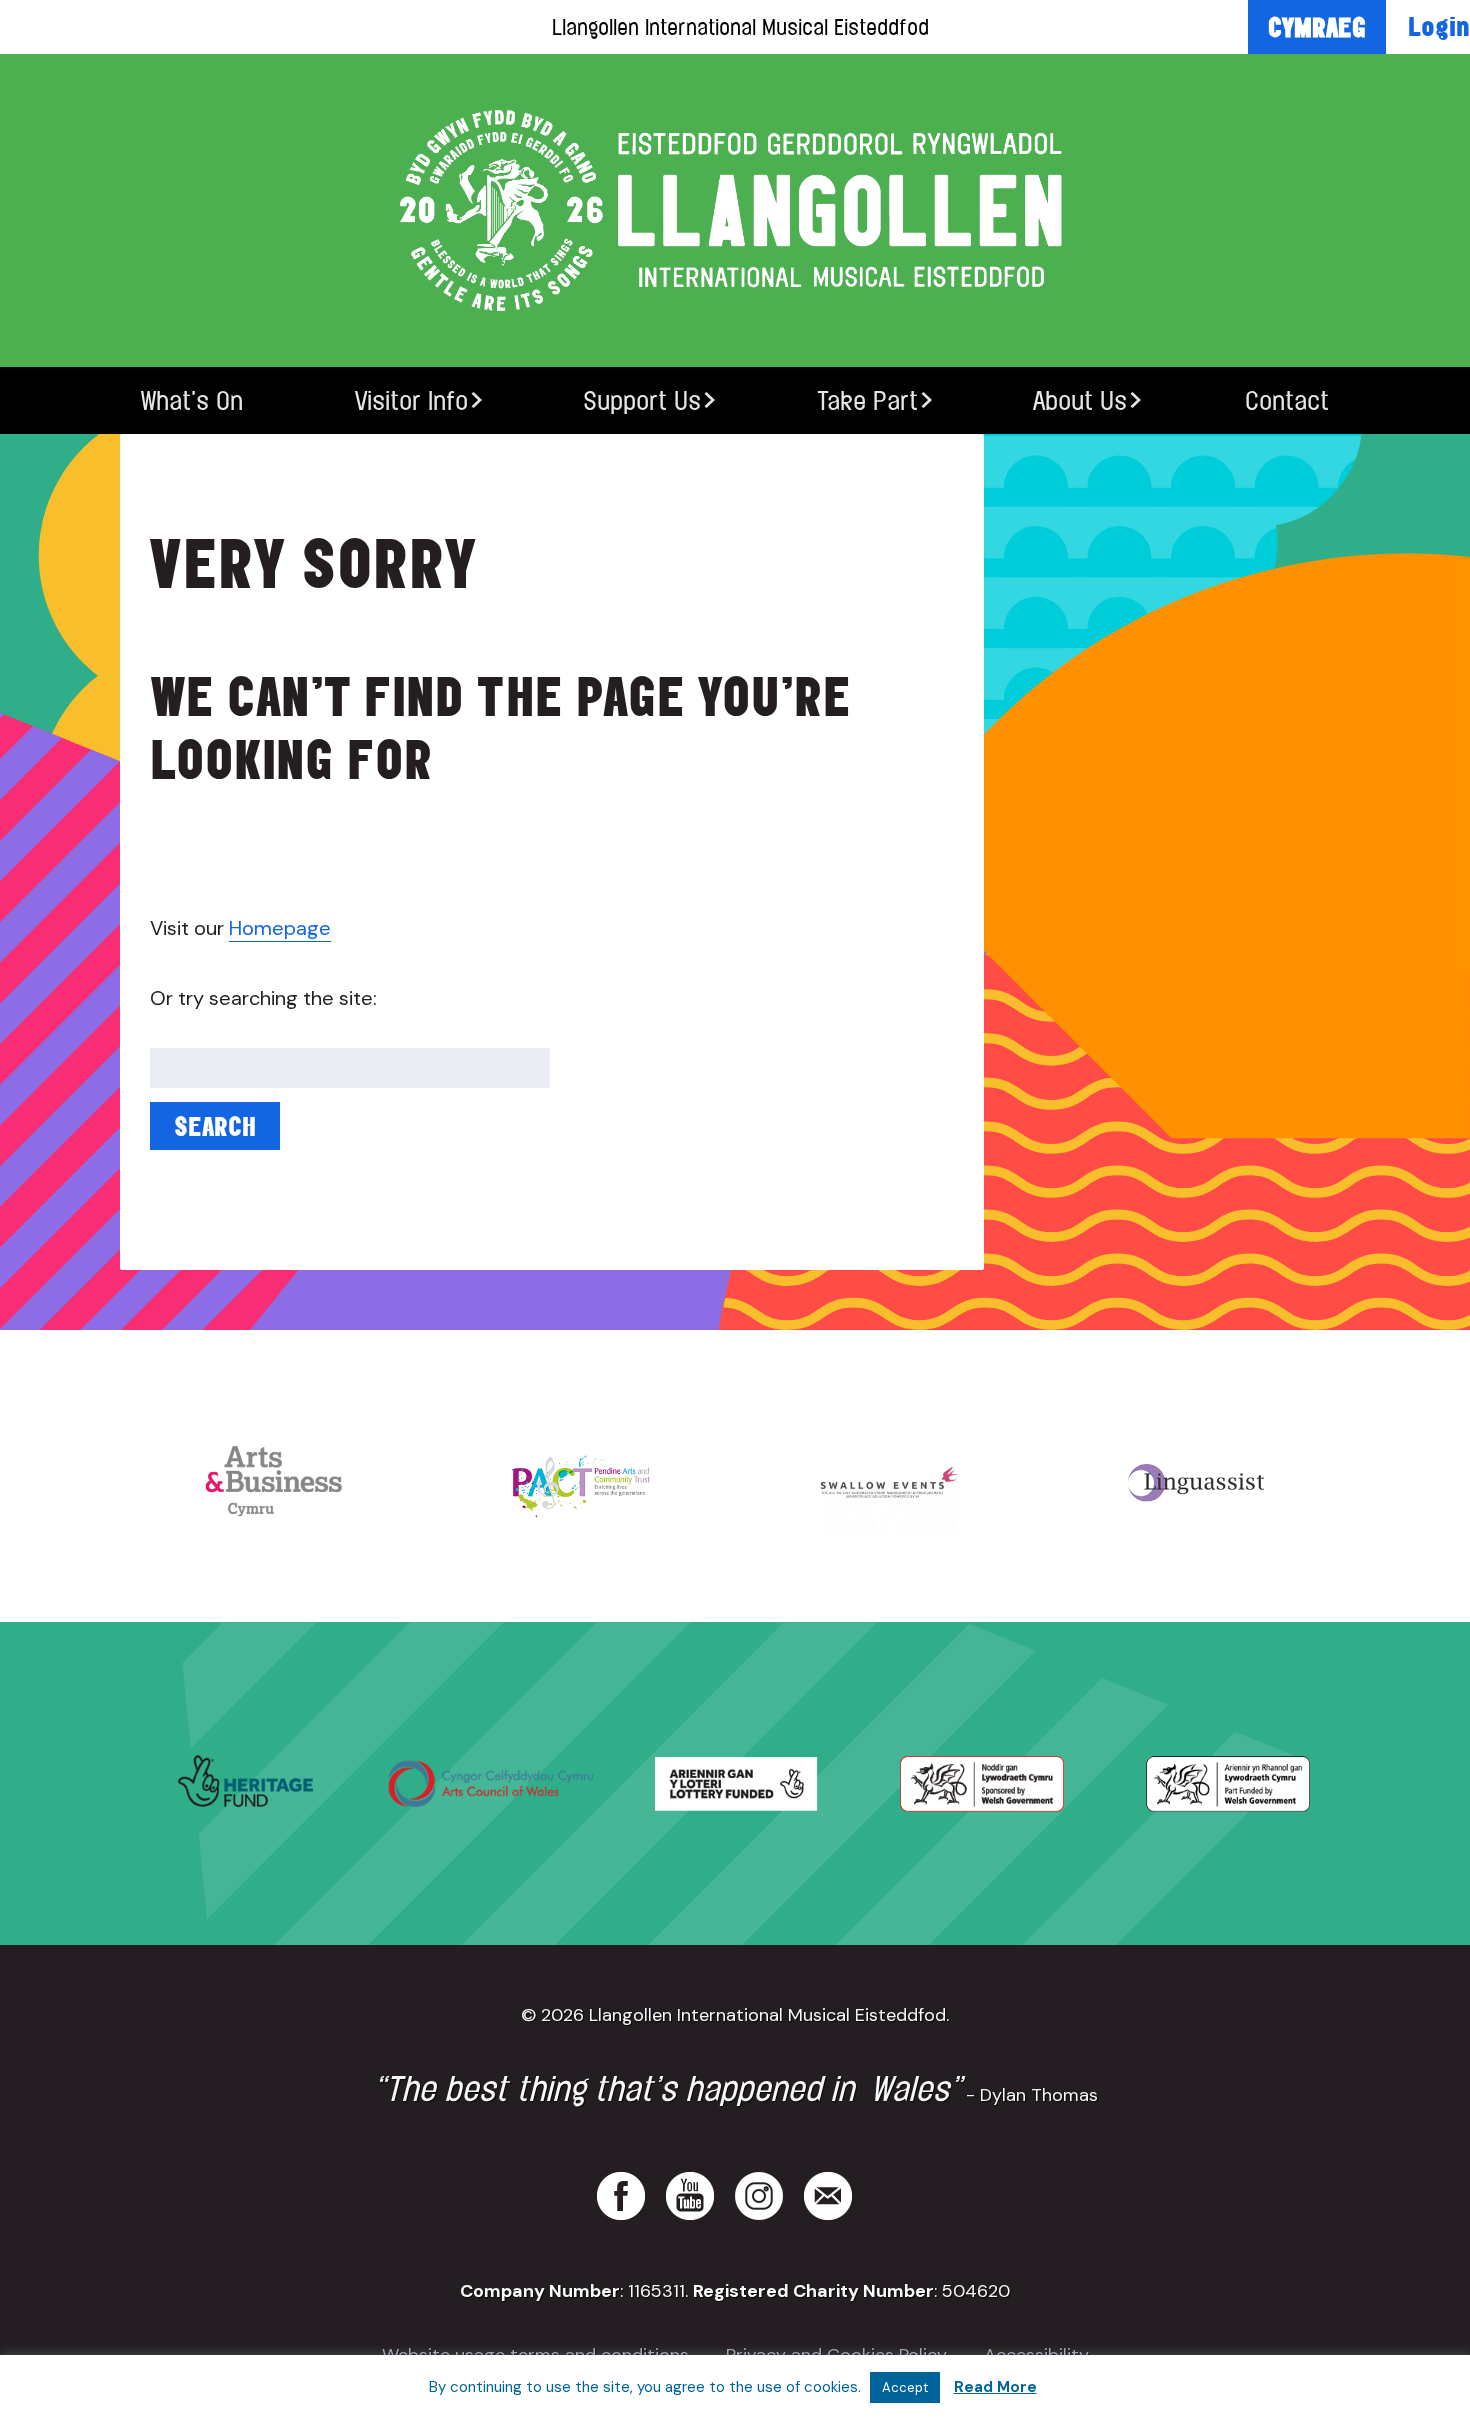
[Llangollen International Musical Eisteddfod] (735, 210)
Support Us (642, 400)
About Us (1080, 400)
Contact (1287, 400)
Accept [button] (905, 2387)
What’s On (192, 400)
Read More (995, 2387)
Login (1439, 26)
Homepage (280, 928)
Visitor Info (411, 400)
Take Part (867, 400)
